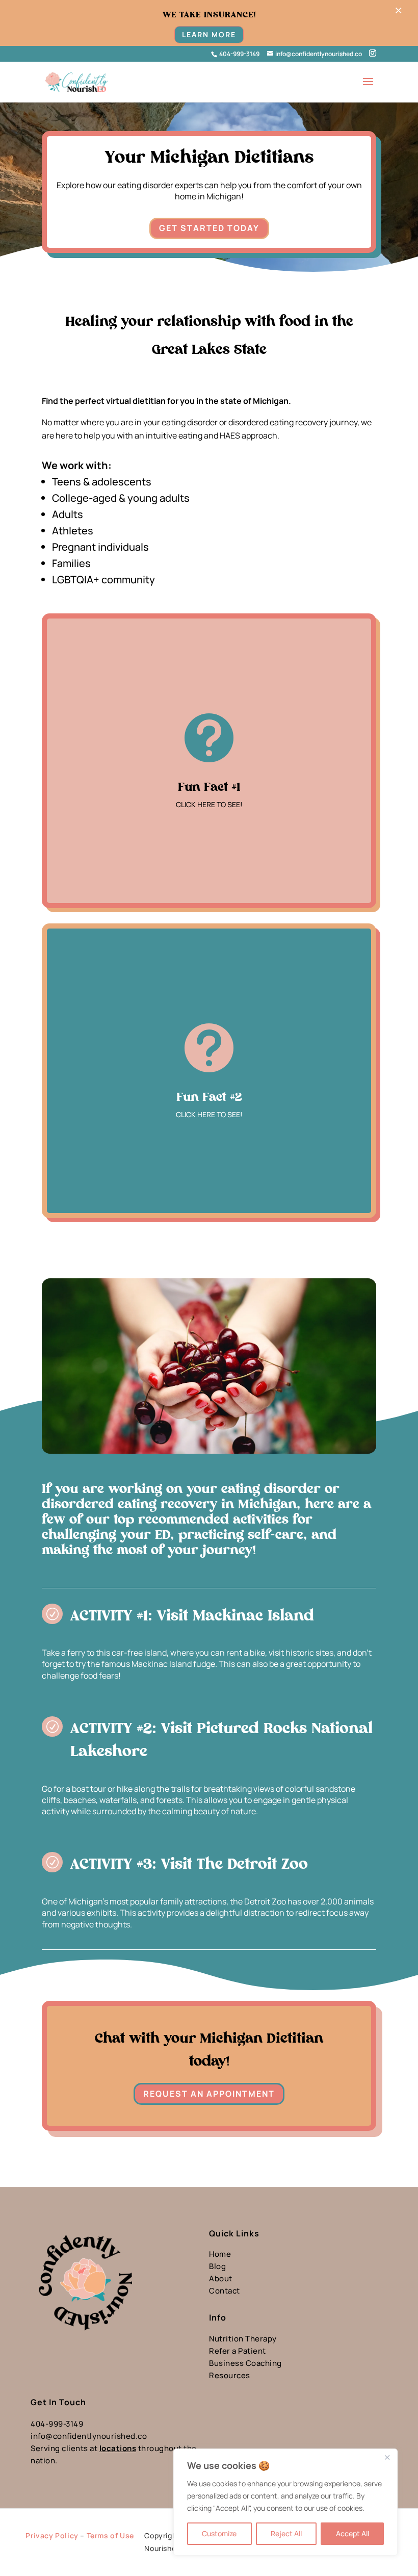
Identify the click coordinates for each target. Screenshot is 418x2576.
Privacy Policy (52, 2535)
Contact (225, 2291)
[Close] (387, 2457)
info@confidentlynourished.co (89, 2436)
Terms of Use (110, 2535)
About (221, 2278)
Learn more (209, 34)
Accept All (352, 2533)
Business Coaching (245, 2363)
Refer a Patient (238, 2351)
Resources (230, 2375)
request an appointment (209, 2094)
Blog (217, 2266)
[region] (285, 2502)
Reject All (286, 2533)
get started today (209, 228)
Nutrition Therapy (243, 2339)
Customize (219, 2533)
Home (220, 2254)
